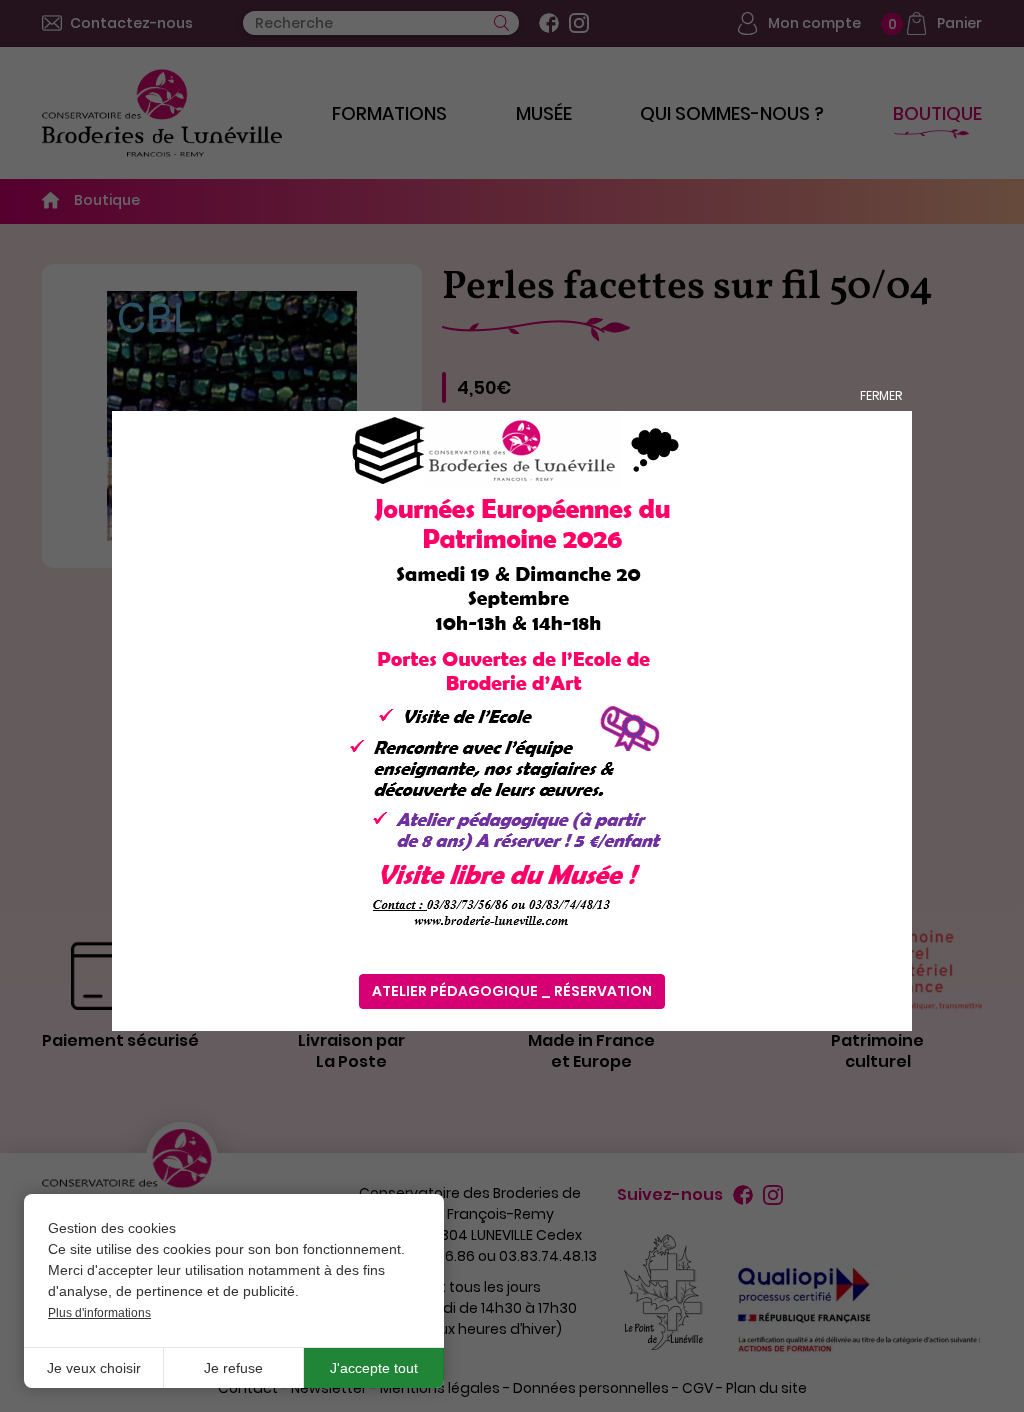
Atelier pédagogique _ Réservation (512, 991)
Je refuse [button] (233, 1368)
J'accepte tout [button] (374, 1368)
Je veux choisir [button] (94, 1368)
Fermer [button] (881, 395)
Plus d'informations (99, 1313)
